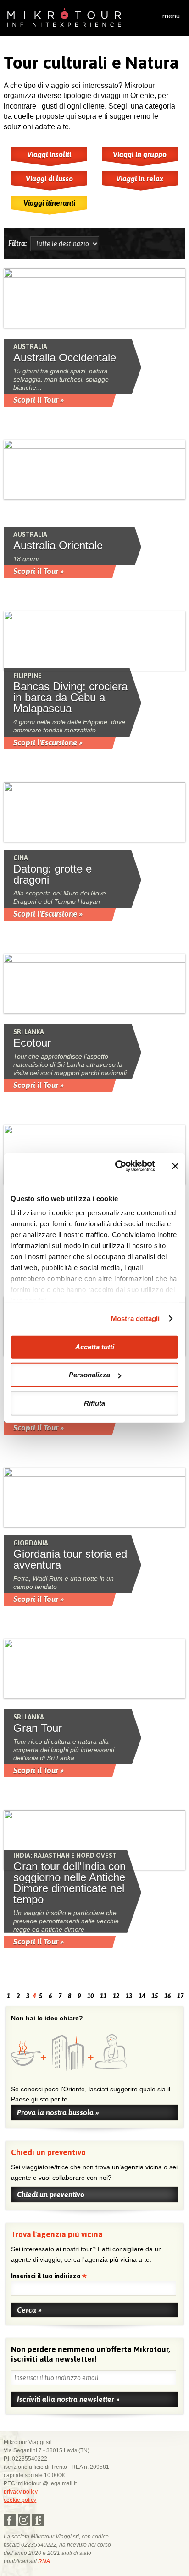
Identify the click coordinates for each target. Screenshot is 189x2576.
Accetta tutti (95, 1346)
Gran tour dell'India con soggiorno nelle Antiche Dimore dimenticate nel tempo (69, 1883)
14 (142, 1996)
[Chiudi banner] (175, 1166)
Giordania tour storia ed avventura (70, 1560)
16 (167, 1996)
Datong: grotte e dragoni (53, 874)
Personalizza (89, 1375)
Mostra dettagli (136, 1318)
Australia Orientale (58, 546)
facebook (10, 2520)
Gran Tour (38, 1728)
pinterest (38, 2520)
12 (116, 1996)
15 (155, 1996)
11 (103, 1996)
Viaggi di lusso (49, 179)
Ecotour (32, 1043)
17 (180, 1996)
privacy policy (21, 2492)
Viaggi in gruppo (140, 154)
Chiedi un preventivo (51, 2194)
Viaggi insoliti (49, 154)
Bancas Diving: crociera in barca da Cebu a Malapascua (70, 698)
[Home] (64, 17)
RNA (44, 2561)
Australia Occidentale (65, 358)
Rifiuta (94, 1403)
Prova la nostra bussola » (58, 2112)
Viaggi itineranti (49, 203)
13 (129, 1996)
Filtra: (19, 243)
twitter (24, 2520)
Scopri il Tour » (39, 400)
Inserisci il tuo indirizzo (47, 2277)
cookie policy (20, 2500)
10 (90, 1996)
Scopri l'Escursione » (48, 742)
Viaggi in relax (140, 179)
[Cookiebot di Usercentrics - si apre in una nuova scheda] (117, 1166)
